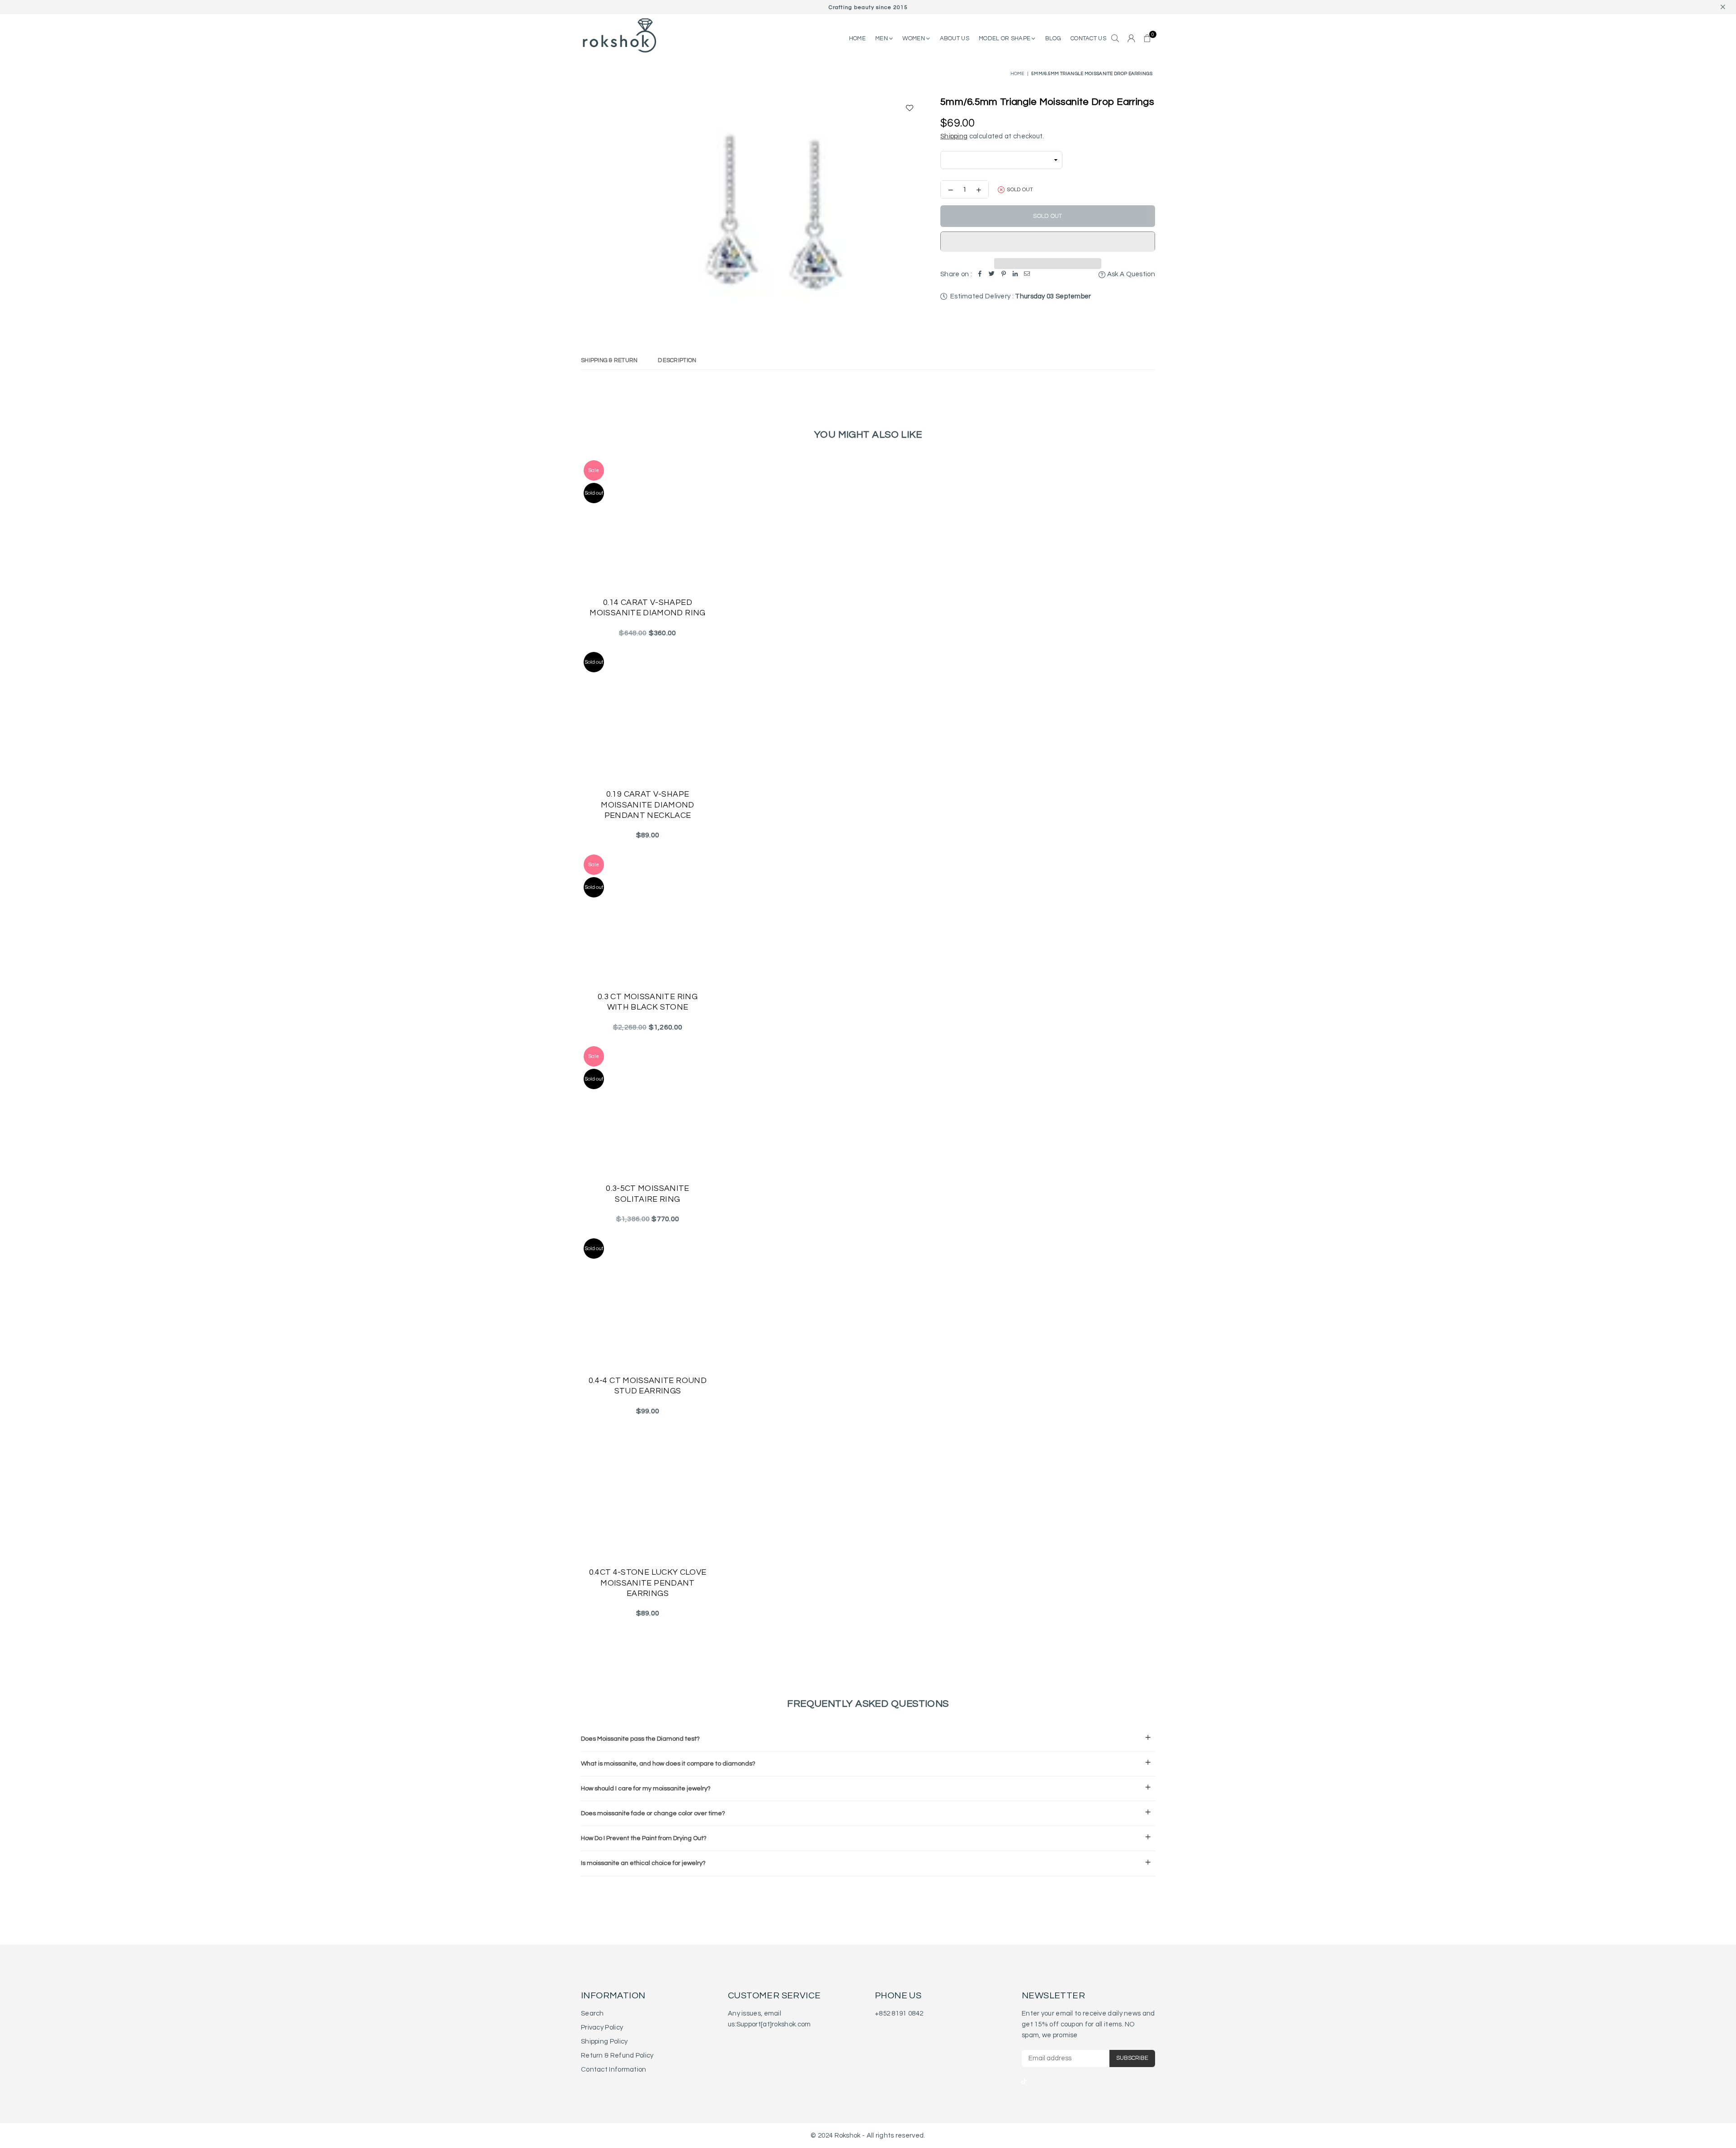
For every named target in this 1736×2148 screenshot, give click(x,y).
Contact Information (614, 2070)
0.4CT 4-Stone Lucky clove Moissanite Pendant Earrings (648, 1583)
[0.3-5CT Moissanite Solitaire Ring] (648, 1110)
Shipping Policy (604, 2042)
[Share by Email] (1027, 274)
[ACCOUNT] (1131, 39)
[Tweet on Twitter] (992, 274)
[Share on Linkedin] (1015, 274)
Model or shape (1005, 38)
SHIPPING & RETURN (609, 360)
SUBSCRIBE (1132, 2058)
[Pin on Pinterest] (1004, 274)
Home (1017, 74)
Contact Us (1088, 38)
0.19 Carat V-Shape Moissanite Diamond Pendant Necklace (647, 805)
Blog (1053, 38)
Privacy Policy (602, 2028)
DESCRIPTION (677, 360)
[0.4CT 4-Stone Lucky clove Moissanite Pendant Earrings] (648, 1494)
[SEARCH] (1115, 39)
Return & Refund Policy (617, 2056)
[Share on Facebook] (980, 274)
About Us (955, 38)
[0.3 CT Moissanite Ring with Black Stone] (648, 918)
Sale (594, 470)
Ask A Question (1130, 274)
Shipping (954, 136)
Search (592, 2013)
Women (914, 38)
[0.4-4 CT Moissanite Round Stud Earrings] (648, 1302)
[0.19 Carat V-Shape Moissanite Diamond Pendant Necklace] (648, 716)
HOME (857, 38)
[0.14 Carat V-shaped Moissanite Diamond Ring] (648, 524)
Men (882, 38)
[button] (1048, 241)
